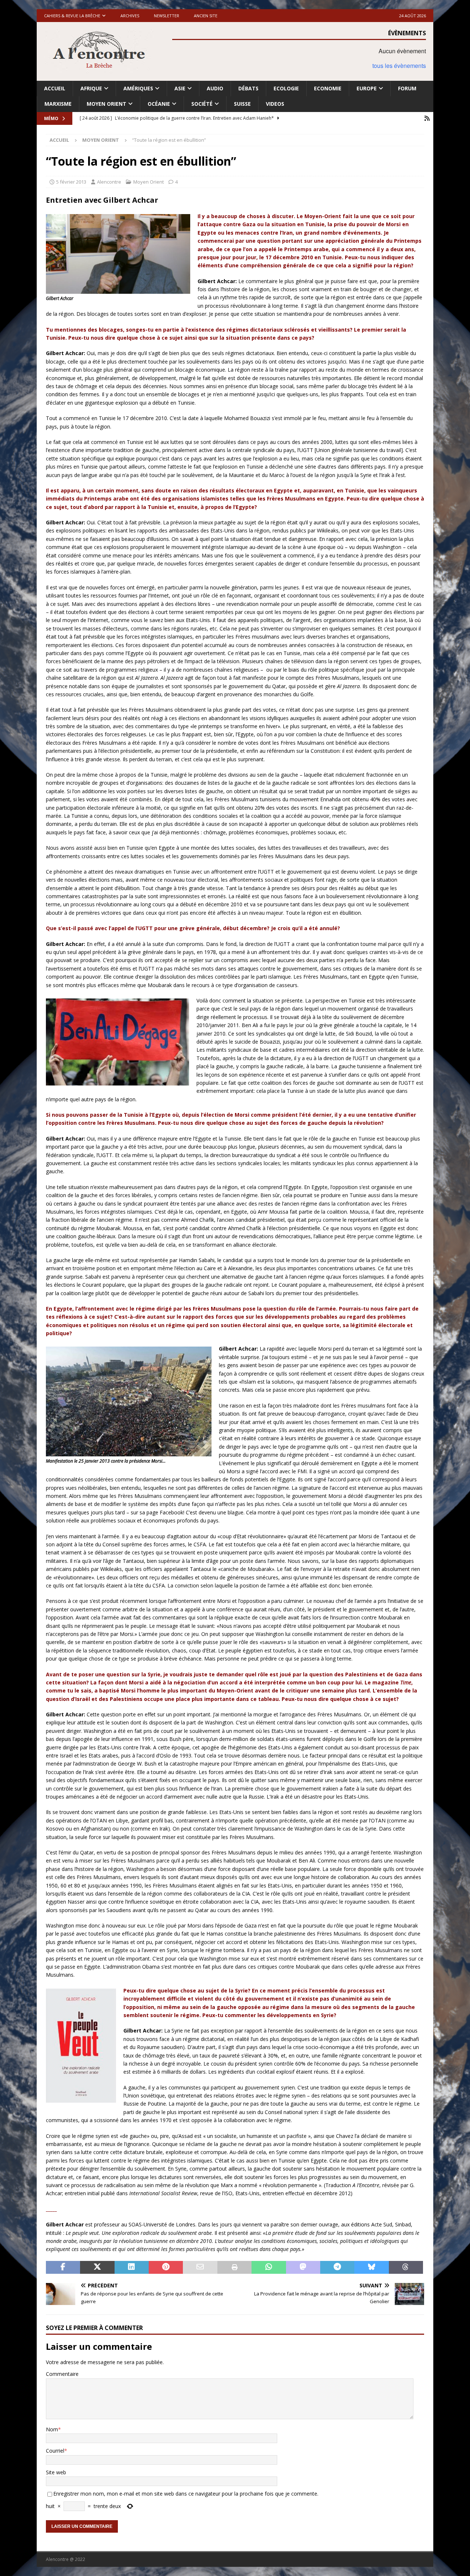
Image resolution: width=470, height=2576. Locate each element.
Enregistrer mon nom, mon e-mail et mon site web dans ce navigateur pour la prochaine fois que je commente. (186, 2494)
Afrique (91, 88)
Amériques (138, 88)
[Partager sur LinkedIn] (132, 2268)
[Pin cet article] (166, 2268)
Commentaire (62, 2374)
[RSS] (427, 118)
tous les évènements (399, 66)
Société (202, 104)
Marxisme (58, 104)
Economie (328, 88)
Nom (52, 2429)
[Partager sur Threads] (406, 2268)
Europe (367, 88)
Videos (275, 104)
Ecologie (286, 88)
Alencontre (109, 182)
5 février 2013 (71, 182)
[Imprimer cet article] (234, 2268)
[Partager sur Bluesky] (371, 2268)
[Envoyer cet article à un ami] (200, 2268)
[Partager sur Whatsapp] (269, 2268)
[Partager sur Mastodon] (303, 2268)
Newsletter (167, 16)
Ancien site (206, 16)
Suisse (242, 104)
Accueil (55, 88)
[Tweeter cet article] (97, 2268)
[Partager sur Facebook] (63, 2268)
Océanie (159, 104)
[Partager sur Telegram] (337, 2268)
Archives (130, 16)
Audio (215, 88)
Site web (56, 2472)
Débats (248, 88)
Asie (180, 88)
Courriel (55, 2451)
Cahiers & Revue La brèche (72, 16)
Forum (407, 88)
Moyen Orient (106, 104)
